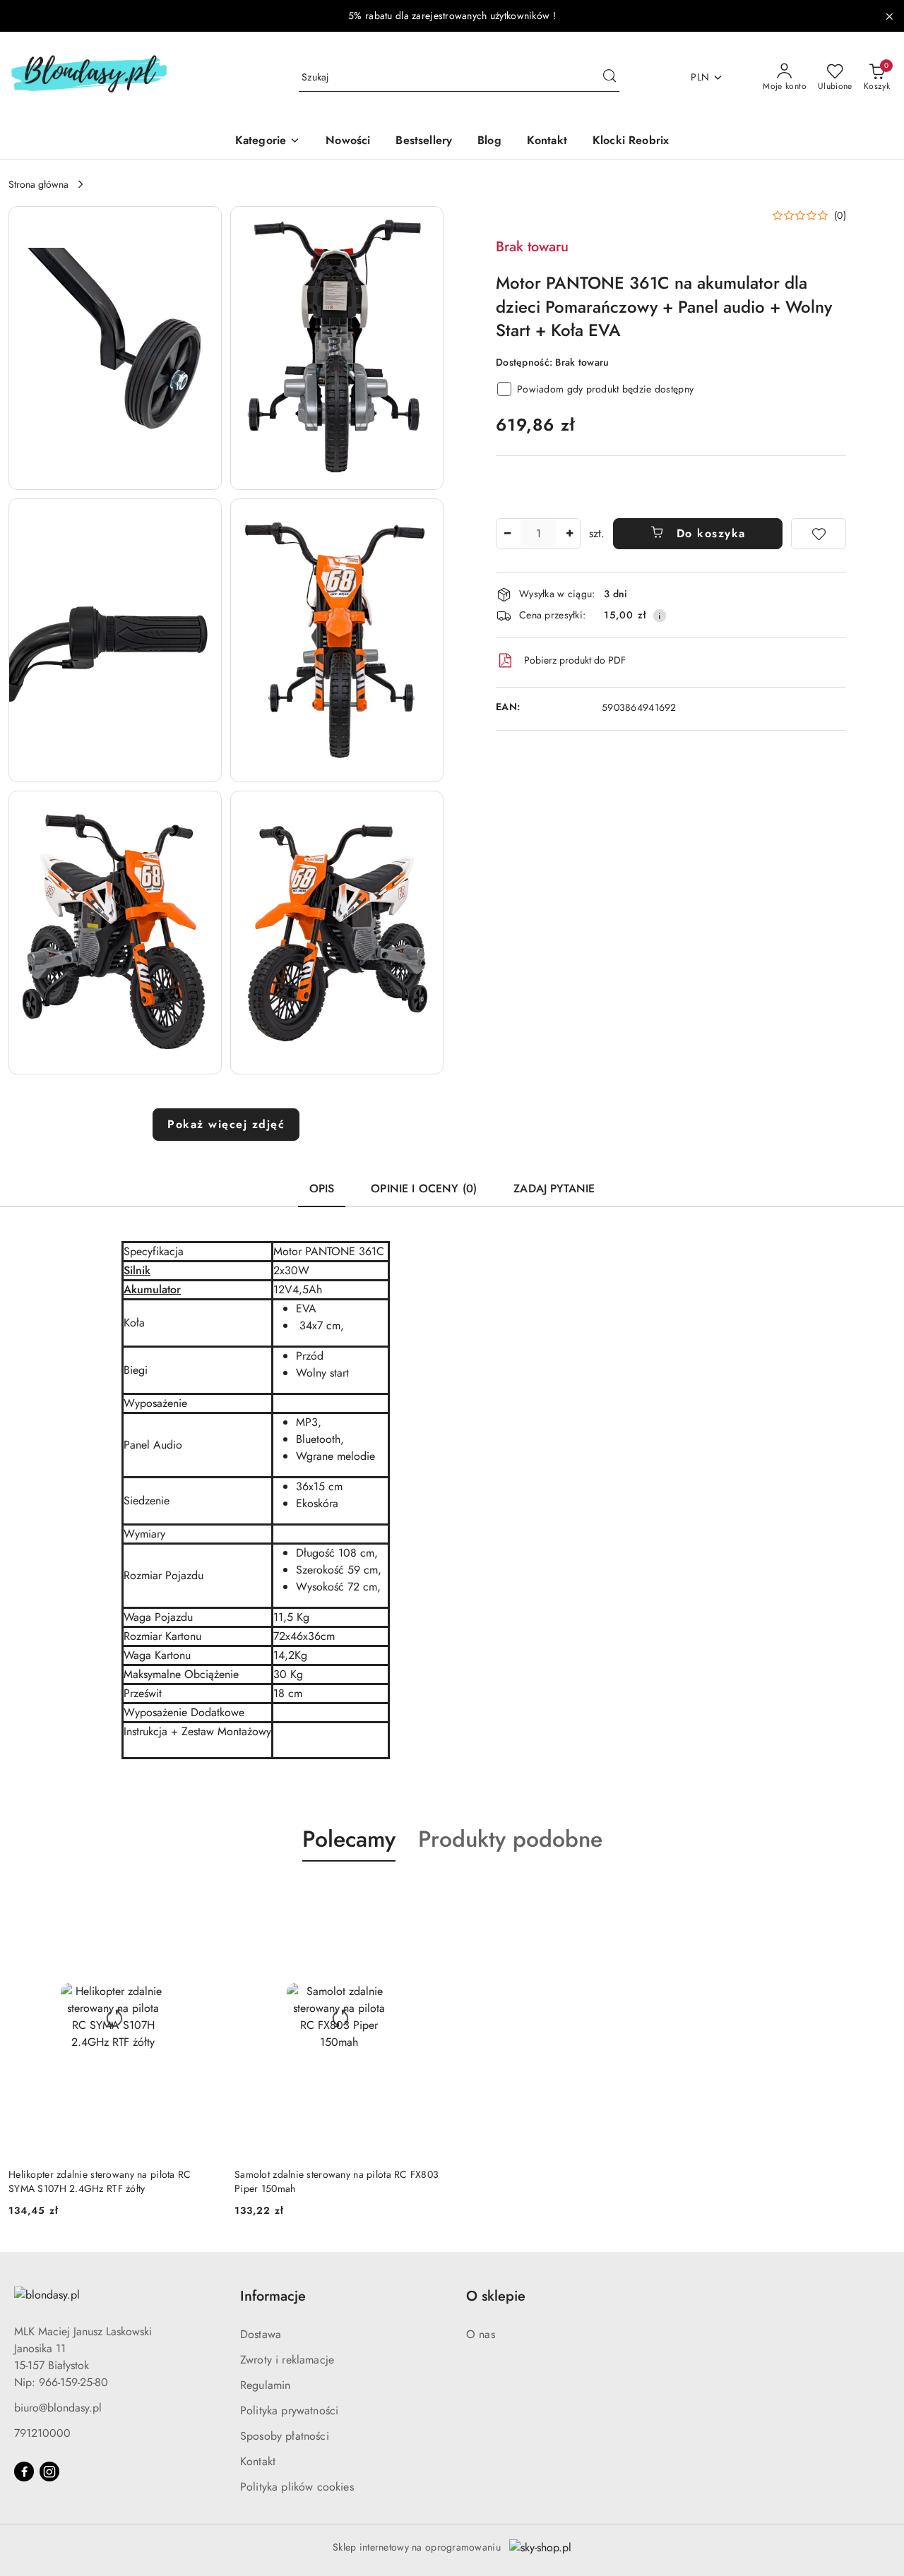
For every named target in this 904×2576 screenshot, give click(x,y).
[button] (115, 348)
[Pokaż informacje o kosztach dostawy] (660, 616)
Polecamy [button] (349, 1839)
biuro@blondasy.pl (58, 2408)
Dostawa (261, 2334)
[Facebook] (24, 2472)
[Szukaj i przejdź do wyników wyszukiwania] (609, 78)
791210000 (42, 2433)
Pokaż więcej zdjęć (226, 1124)
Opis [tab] (322, 1188)
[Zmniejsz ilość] (507, 534)
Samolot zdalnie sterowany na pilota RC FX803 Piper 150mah (337, 2181)
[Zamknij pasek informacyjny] (889, 16)
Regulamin (265, 2385)
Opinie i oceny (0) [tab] (424, 1188)
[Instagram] (49, 2472)
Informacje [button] (273, 2296)
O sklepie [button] (496, 2296)
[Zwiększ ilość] (569, 534)
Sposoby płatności (285, 2436)
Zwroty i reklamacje (287, 2360)
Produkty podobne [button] (510, 1839)
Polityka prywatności (289, 2410)
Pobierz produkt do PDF (575, 660)
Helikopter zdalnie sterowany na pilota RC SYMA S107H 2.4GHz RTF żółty (100, 2181)
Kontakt (258, 2461)
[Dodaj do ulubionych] (819, 534)
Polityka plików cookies (297, 2487)
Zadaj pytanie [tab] (554, 1188)
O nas (481, 2334)
